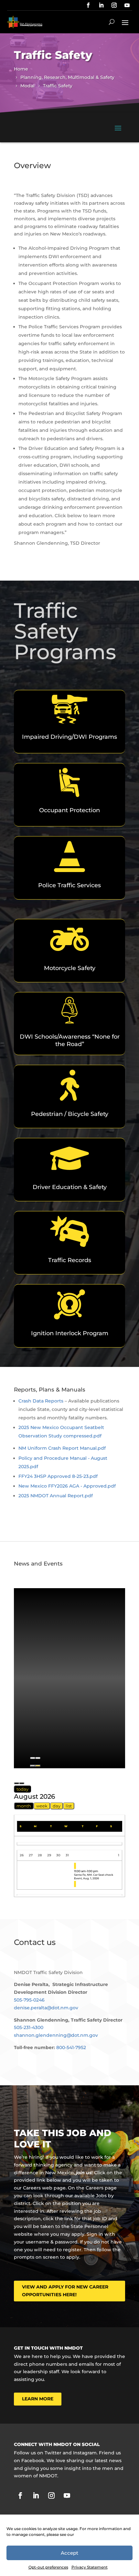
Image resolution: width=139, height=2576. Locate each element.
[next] (22, 1783)
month (24, 1806)
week (42, 1806)
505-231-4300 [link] (29, 2027)
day (57, 1806)
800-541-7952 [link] (71, 2047)
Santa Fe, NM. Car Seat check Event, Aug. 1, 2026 (94, 1877)
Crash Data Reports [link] (41, 1401)
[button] (125, 22)
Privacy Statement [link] (90, 2567)
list (69, 1806)
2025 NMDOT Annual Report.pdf (56, 1496)
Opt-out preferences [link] (48, 2567)
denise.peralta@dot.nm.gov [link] (46, 2008)
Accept (69, 2553)
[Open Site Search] (112, 22)
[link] (88, 5)
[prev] (16, 1783)
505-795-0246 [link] (29, 2000)
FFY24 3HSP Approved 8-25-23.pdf (58, 1476)
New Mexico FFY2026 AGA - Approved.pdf (67, 1486)
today (22, 1789)
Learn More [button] (38, 2399)
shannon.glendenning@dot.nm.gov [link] (56, 2035)
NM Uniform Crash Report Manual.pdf (62, 1448)
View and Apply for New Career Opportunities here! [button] (65, 2291)
